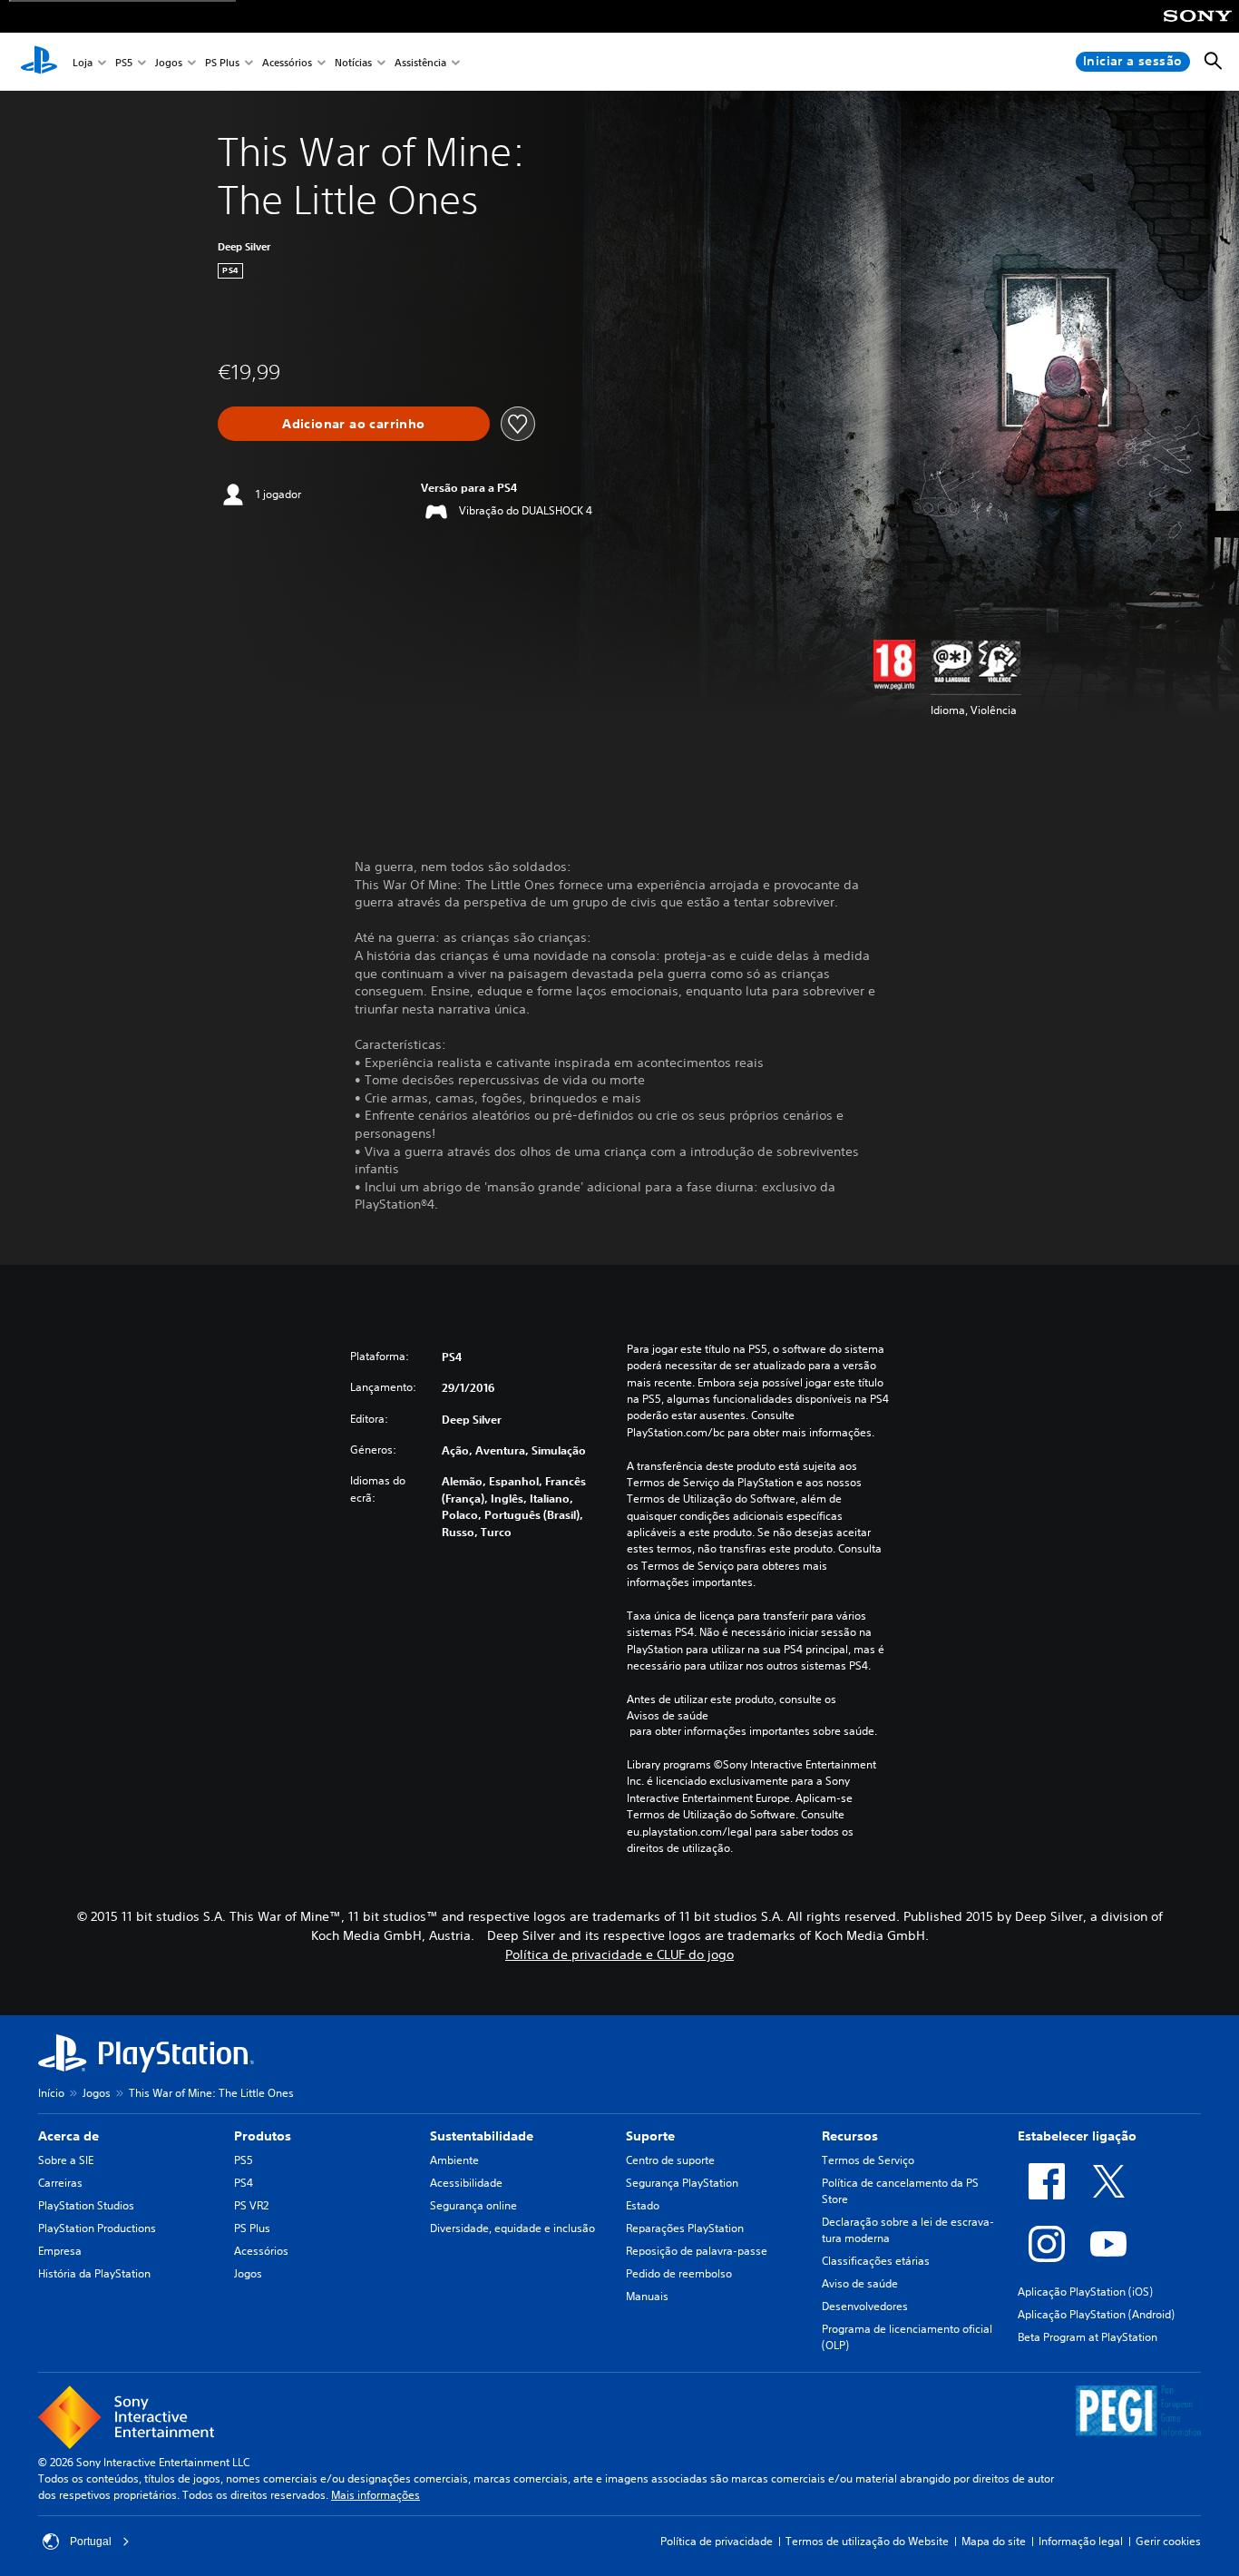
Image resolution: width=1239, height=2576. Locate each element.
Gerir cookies (1168, 2541)
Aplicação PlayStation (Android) (1096, 2314)
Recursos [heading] (850, 2136)
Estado (643, 2205)
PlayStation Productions (97, 2228)
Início (51, 2093)
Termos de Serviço (868, 2160)
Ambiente (454, 2160)
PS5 (124, 62)
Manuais (647, 2296)
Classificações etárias (876, 2261)
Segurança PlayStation (682, 2183)
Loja (83, 62)
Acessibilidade (466, 2183)
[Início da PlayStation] (39, 62)
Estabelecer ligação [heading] (1077, 2136)
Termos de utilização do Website (867, 2541)
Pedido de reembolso (679, 2273)
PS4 (244, 2183)
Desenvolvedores (865, 2306)
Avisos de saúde (668, 1715)
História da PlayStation (94, 2273)
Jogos (169, 62)
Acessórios (287, 62)
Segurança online (473, 2205)
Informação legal (1081, 2541)
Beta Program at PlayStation (1088, 2337)
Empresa (60, 2251)
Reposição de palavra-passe (697, 2251)
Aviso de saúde (860, 2283)
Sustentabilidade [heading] (482, 2136)
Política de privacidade (717, 2541)
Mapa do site (994, 2541)
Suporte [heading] (650, 2136)
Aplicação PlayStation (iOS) (1085, 2292)
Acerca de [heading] (68, 2136)
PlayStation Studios (86, 2205)
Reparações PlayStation (685, 2228)
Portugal (91, 2542)
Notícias (353, 62)
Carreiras (60, 2183)
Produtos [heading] (263, 2136)
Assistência (420, 62)
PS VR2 (251, 2205)
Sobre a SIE (66, 2160)
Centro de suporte (670, 2160)
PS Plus (222, 62)
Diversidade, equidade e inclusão (512, 2228)
